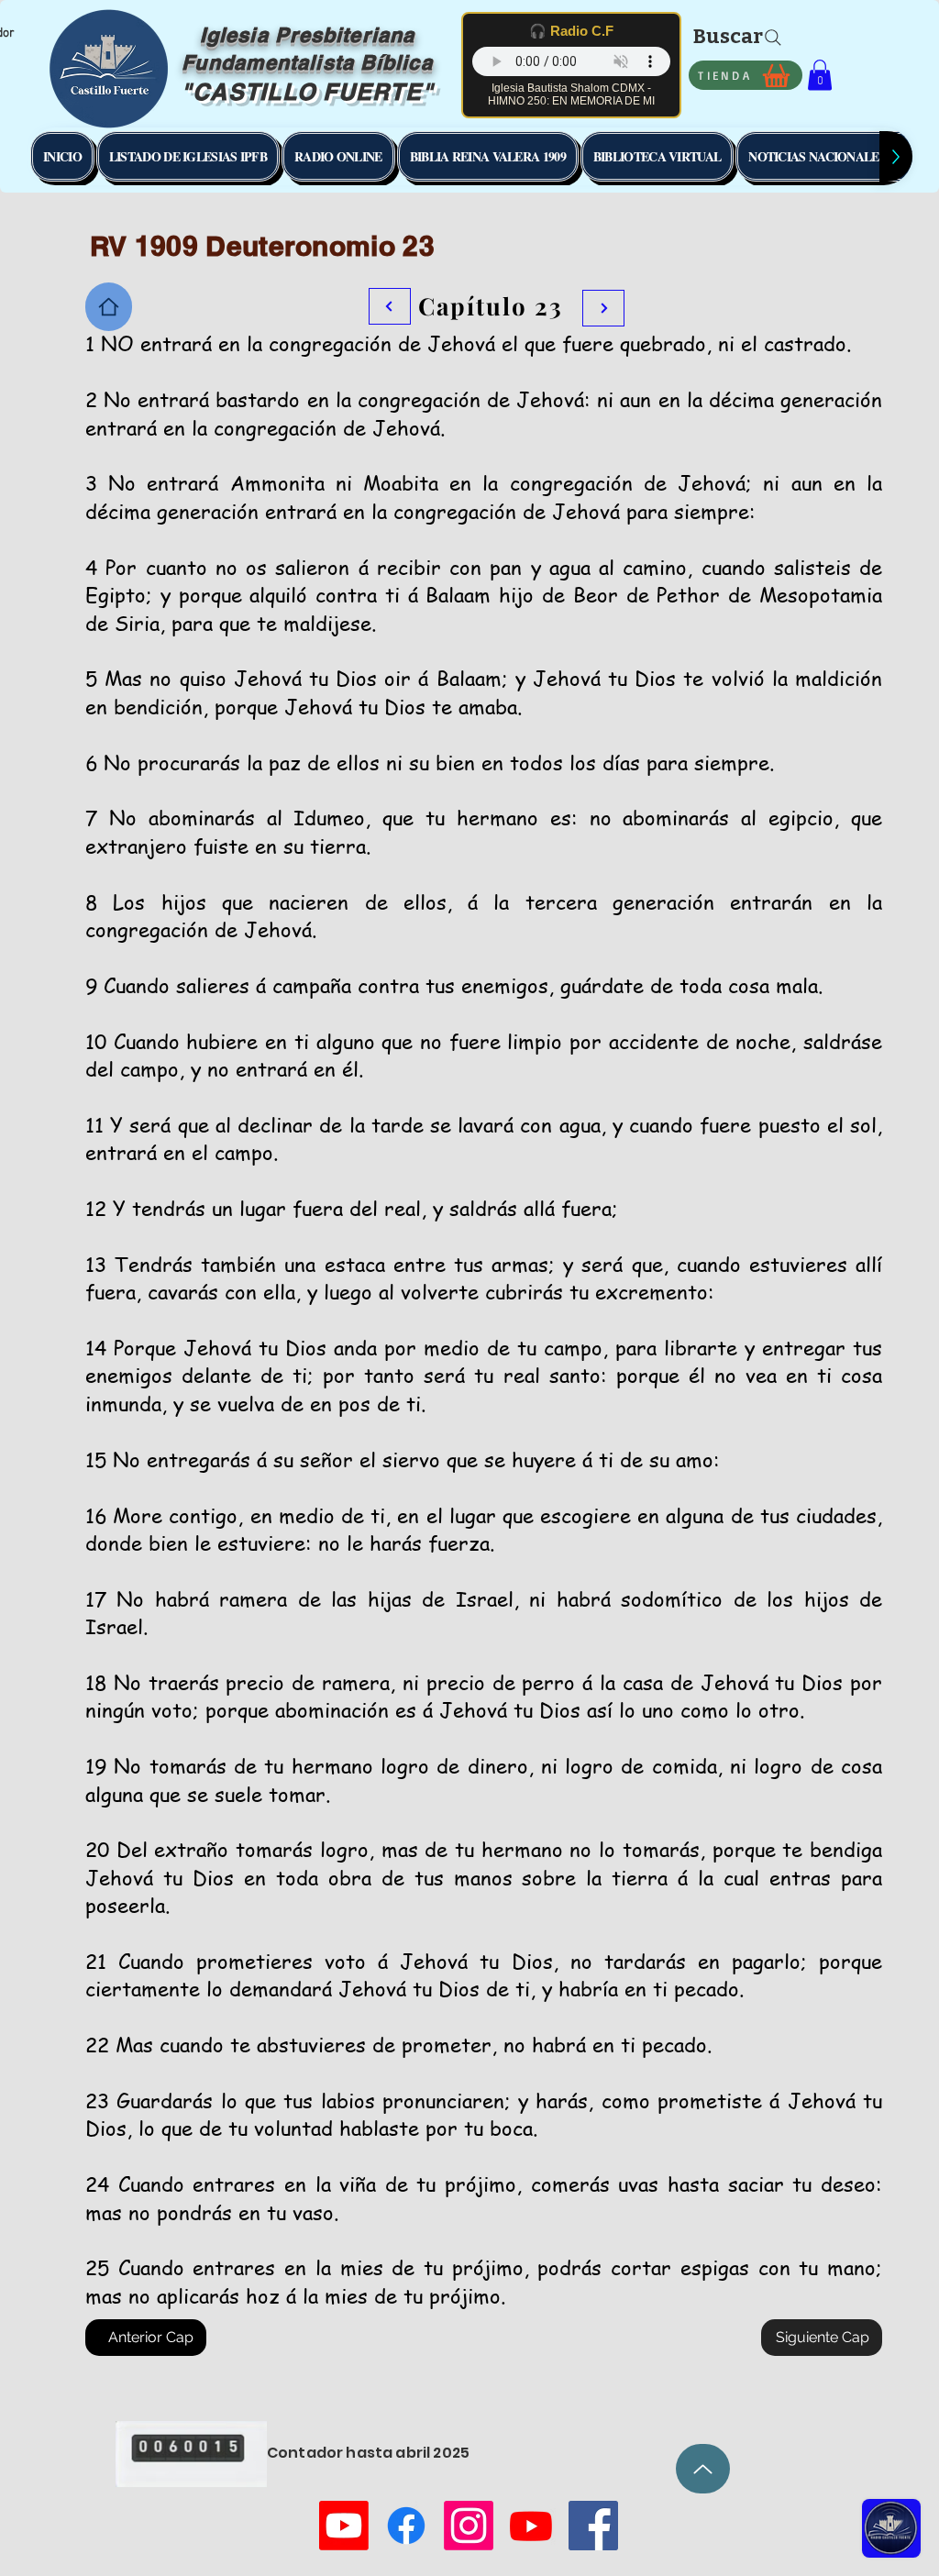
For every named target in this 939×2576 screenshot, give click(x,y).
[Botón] (603, 308)
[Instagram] (469, 2526)
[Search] (773, 38)
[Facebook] (406, 2526)
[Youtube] (344, 2526)
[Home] (109, 307)
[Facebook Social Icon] (593, 2526)
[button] (820, 75)
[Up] (703, 2469)
